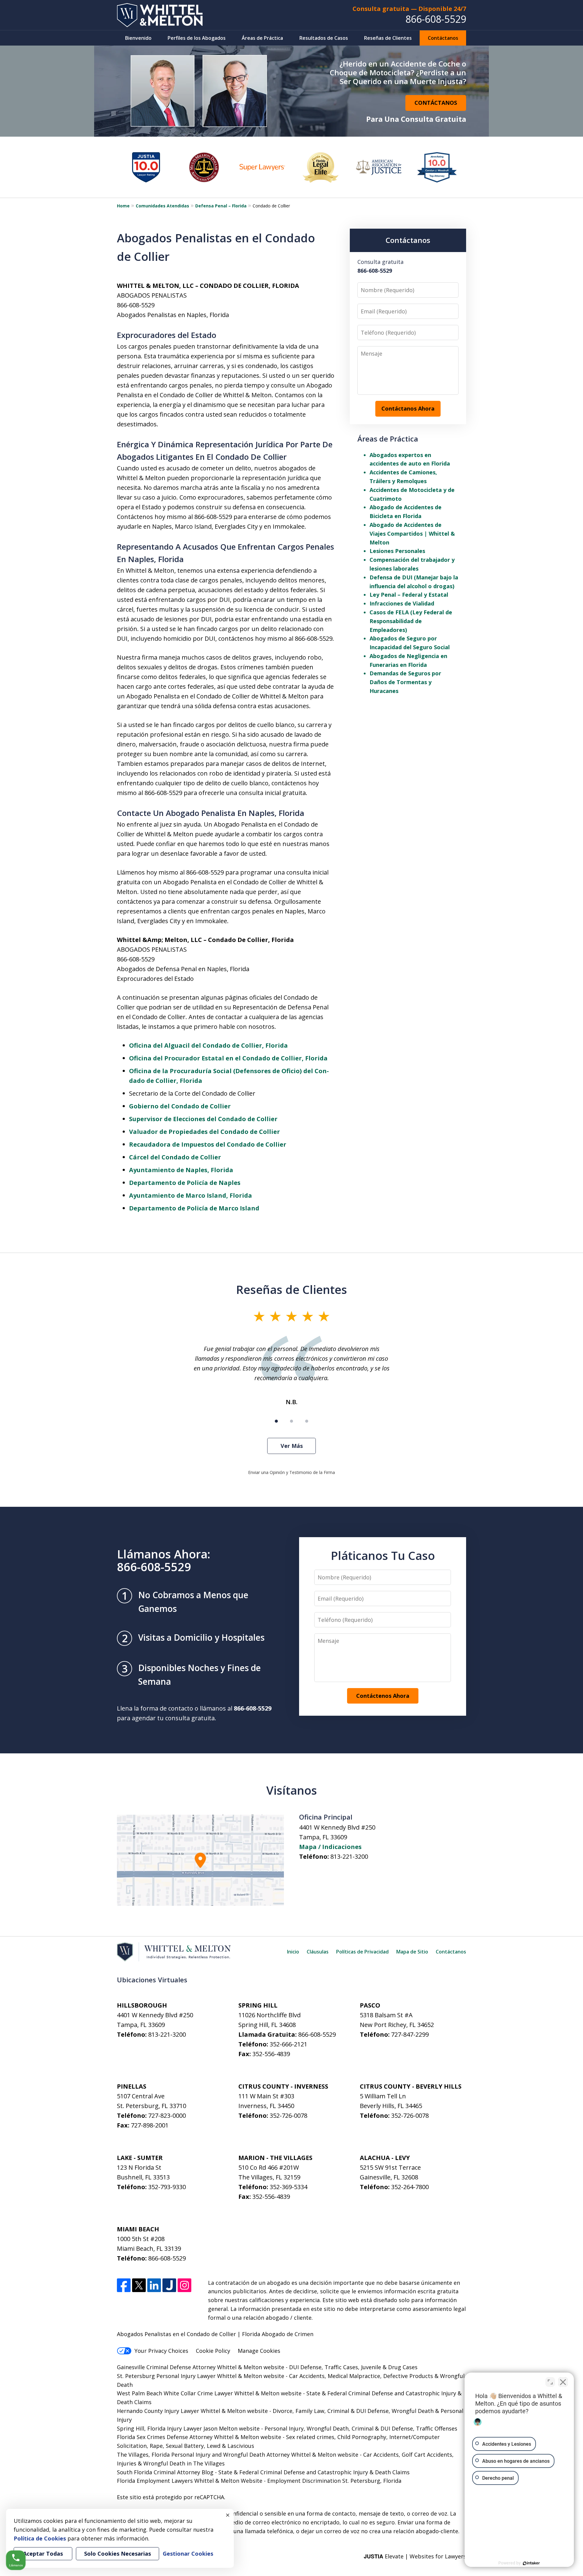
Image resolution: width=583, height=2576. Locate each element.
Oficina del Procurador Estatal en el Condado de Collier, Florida (228, 1058)
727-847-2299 (410, 2034)
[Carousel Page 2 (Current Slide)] (291, 1421)
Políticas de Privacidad (362, 1952)
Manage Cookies (259, 2351)
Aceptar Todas (43, 2554)
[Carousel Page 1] (276, 1421)
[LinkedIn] (154, 2285)
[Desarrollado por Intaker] (531, 2563)
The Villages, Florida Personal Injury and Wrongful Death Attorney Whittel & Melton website (238, 2455)
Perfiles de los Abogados (197, 38)
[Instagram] (184, 2285)
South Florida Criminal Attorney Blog (165, 2472)
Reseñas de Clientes (388, 38)
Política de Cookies (40, 2538)
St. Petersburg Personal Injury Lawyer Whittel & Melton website (201, 2376)
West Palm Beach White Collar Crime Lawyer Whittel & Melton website (209, 2393)
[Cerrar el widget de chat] (563, 2382)
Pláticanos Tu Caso (383, 1555)
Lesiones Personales (397, 551)
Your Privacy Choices (161, 2351)
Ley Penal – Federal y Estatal (409, 595)
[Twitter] (139, 2285)
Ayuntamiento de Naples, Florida (181, 1170)
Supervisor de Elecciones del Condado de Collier (203, 1119)
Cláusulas (318, 1952)
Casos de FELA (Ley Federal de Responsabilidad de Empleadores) (411, 621)
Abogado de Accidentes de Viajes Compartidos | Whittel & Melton (412, 534)
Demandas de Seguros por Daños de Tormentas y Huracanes (405, 682)
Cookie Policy (213, 2351)
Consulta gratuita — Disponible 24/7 (409, 9)
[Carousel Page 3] (307, 1421)
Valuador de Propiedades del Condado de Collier (205, 1132)
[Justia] (169, 2285)
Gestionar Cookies (188, 2554)
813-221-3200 (349, 1856)
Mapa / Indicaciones (330, 1847)
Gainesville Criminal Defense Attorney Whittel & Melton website (201, 2367)
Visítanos (292, 1790)
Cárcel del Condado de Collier (175, 1157)
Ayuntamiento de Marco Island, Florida (191, 1195)
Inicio (293, 1952)
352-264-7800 (410, 2187)
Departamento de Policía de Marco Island (194, 1208)
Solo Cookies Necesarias (118, 2554)
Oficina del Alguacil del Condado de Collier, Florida (208, 1045)
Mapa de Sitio (412, 1952)
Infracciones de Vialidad (402, 603)
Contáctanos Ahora (408, 408)
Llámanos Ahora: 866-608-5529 (164, 1560)
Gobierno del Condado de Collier (180, 1106)
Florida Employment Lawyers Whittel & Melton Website (190, 2481)
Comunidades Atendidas (162, 206)
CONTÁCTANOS (436, 103)
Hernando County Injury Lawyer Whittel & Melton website (192, 2411)
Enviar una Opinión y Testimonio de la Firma (291, 1472)
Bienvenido (138, 38)
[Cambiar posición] (550, 2382)
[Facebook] (124, 2285)
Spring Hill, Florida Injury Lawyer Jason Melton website (188, 2428)
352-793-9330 (167, 2187)
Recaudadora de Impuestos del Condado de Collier (208, 1144)
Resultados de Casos (324, 38)
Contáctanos (443, 38)
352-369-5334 (288, 2187)
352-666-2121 (288, 2044)
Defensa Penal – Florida (221, 206)
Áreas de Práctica (262, 38)
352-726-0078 (288, 2115)
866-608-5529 (436, 19)
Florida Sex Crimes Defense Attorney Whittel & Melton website (199, 2437)
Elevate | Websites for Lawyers (415, 2556)
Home (123, 206)
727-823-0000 (167, 2115)
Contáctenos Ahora (383, 1696)
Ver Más (292, 1446)
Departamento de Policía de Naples (185, 1183)
